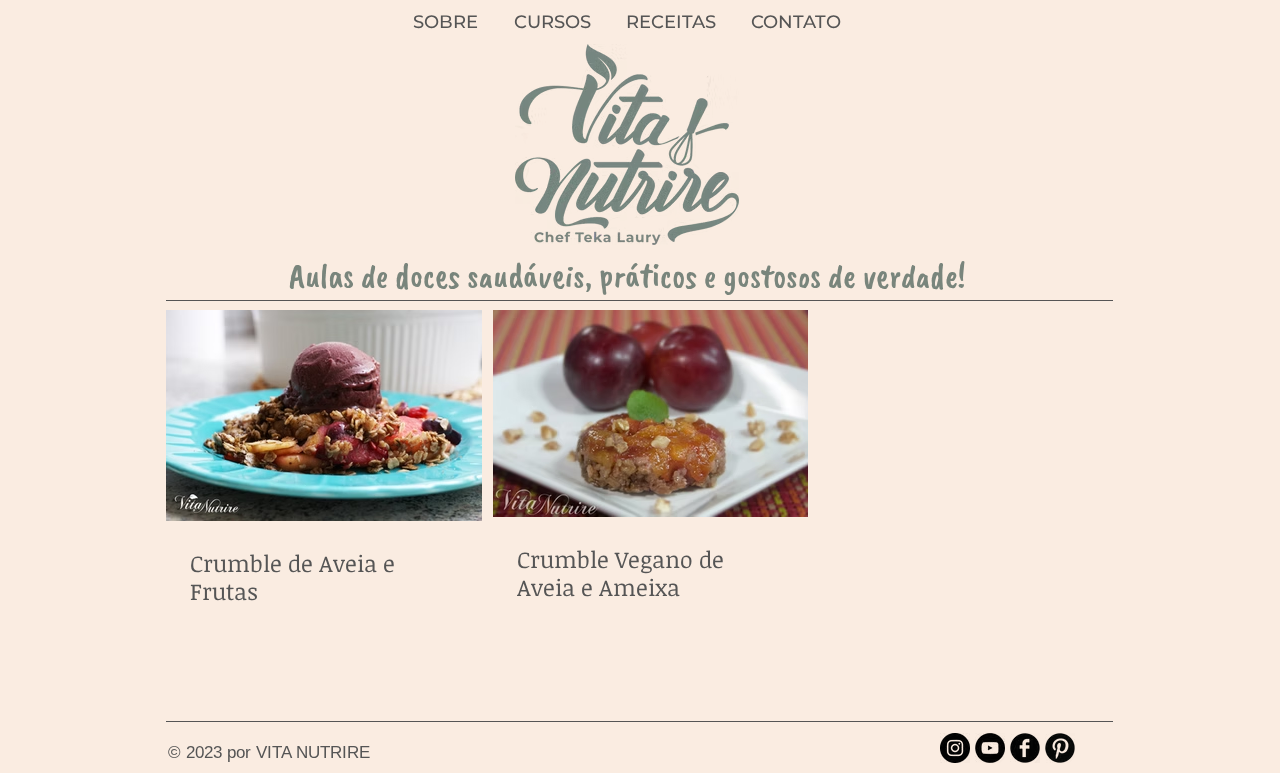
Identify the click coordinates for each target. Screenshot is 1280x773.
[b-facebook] (1025, 748)
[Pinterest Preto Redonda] (1060, 748)
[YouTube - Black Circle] (990, 748)
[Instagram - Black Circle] (955, 748)
